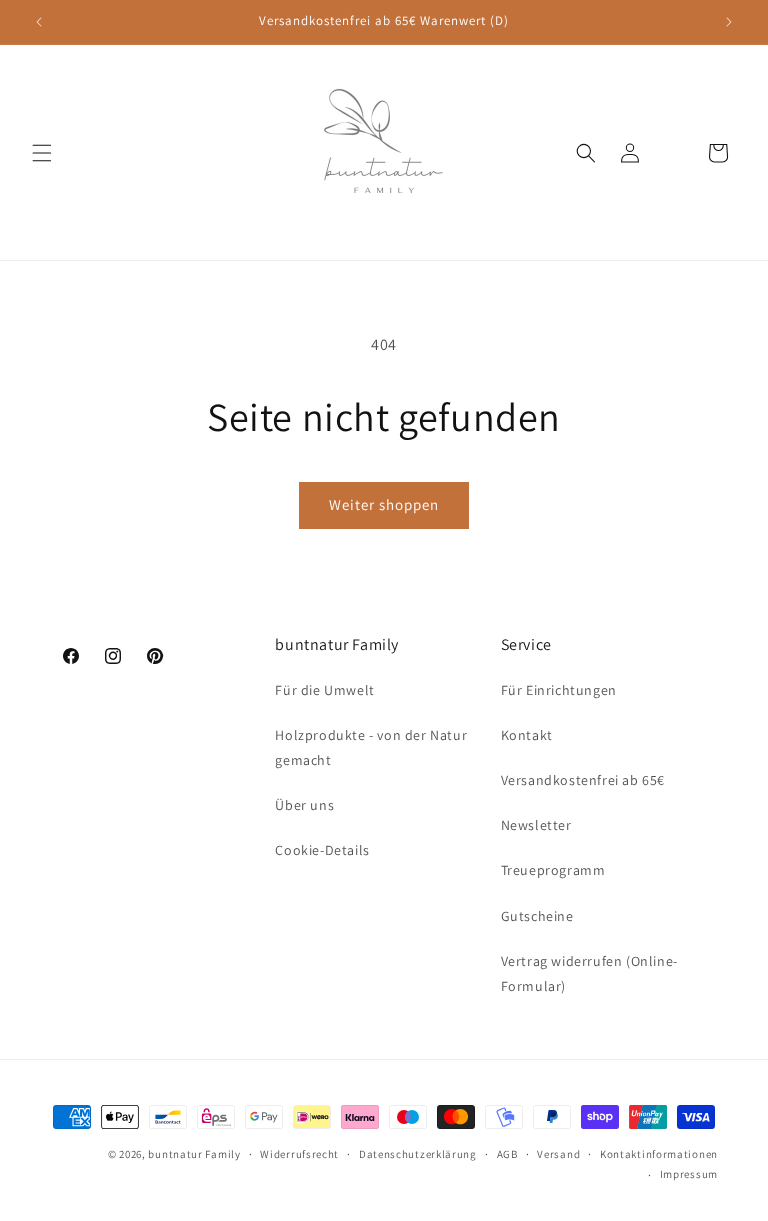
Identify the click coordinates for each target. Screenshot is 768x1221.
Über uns (304, 805)
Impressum (689, 1174)
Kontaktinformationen (659, 1154)
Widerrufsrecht (299, 1154)
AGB (507, 1154)
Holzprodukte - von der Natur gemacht (371, 747)
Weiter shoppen (384, 504)
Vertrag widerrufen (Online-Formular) (589, 973)
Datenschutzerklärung (418, 1154)
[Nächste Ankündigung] (729, 22)
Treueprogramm (553, 870)
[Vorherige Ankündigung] (39, 22)
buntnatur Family (194, 1154)
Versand (558, 1154)
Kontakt (527, 735)
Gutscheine (537, 916)
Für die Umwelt (324, 690)
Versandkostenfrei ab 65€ (583, 780)
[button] (42, 153)
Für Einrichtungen (559, 690)
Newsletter (536, 825)
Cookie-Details (322, 850)
